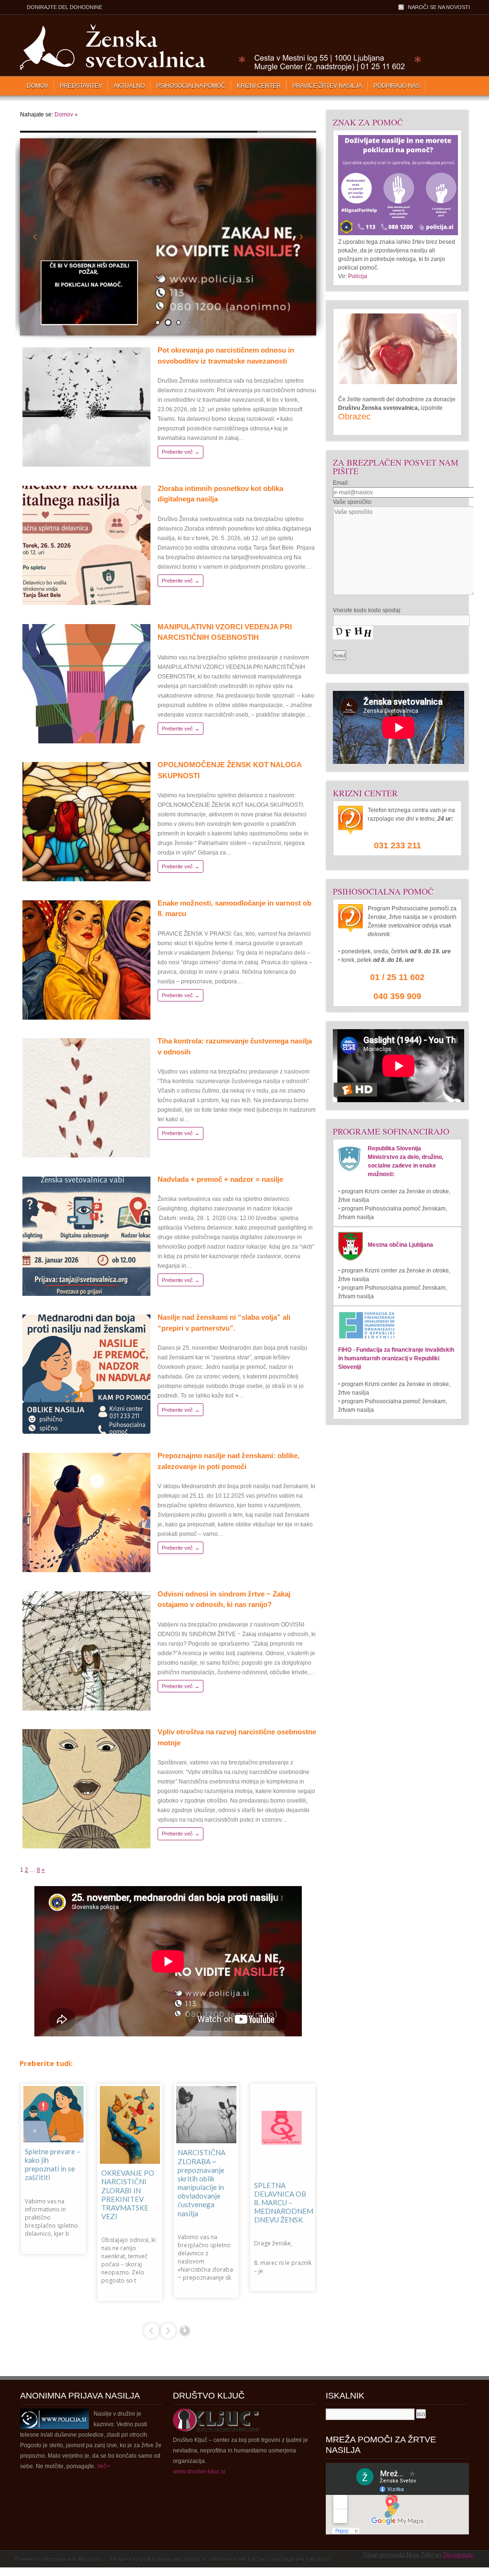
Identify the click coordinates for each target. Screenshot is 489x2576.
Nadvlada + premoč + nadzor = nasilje (220, 1179)
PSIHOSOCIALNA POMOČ (191, 86)
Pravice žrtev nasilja (327, 86)
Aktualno (129, 86)
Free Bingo (318, 2559)
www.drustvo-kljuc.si (199, 2472)
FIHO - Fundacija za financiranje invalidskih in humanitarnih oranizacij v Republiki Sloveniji (396, 1358)
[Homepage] (218, 69)
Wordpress (55, 2559)
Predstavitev (81, 86)
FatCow (256, 2559)
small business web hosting (170, 2559)
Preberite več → (181, 452)
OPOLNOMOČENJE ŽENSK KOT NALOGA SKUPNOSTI (287, 2168)
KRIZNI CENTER (259, 86)
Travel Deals (281, 2559)
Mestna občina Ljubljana (400, 1245)
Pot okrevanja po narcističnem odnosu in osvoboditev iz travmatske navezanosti (52, 2160)
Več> (103, 2466)
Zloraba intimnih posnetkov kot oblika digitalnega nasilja (130, 2183)
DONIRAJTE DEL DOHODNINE (64, 7)
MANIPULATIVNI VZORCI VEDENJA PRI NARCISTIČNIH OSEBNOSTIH (206, 2205)
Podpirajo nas (397, 86)
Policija (358, 276)
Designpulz (458, 2555)
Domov (37, 86)
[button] (301, 237)
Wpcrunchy (90, 2559)
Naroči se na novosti (439, 7)
